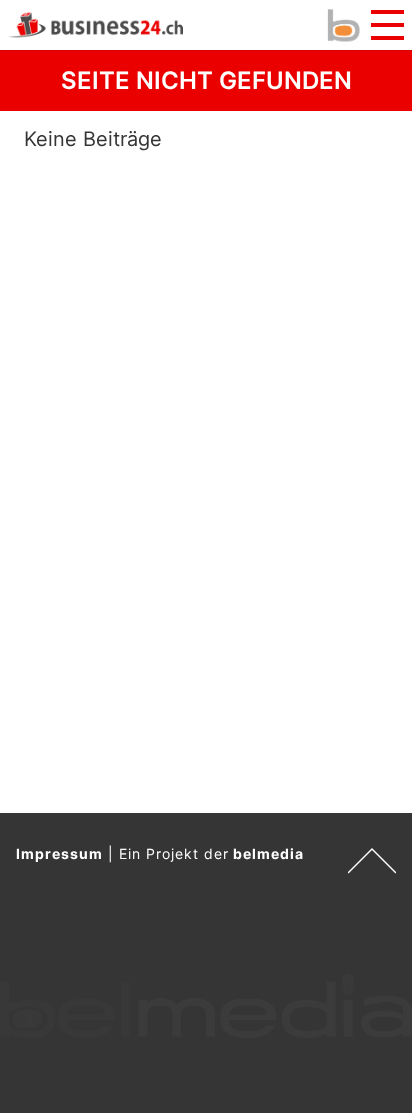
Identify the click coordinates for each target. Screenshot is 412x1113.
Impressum (59, 853)
